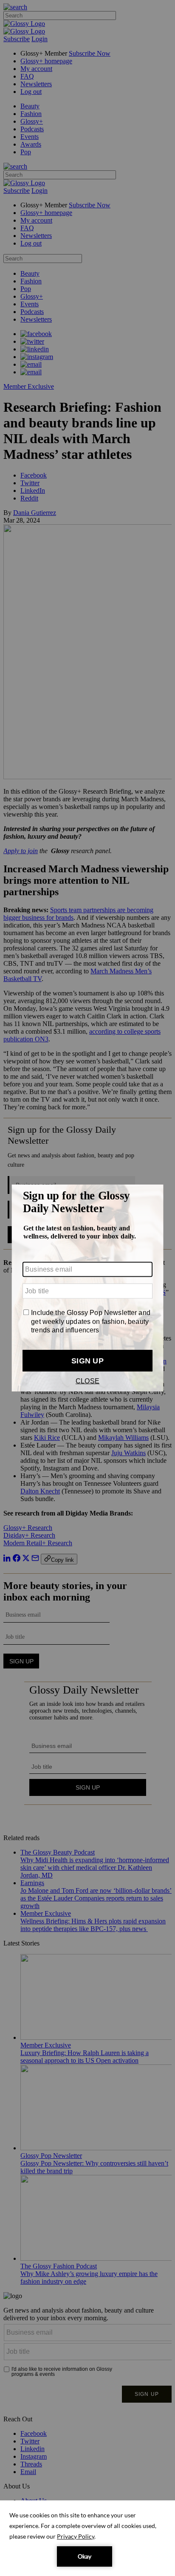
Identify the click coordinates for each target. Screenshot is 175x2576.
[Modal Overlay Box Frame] (87, 1288)
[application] (87, 2538)
